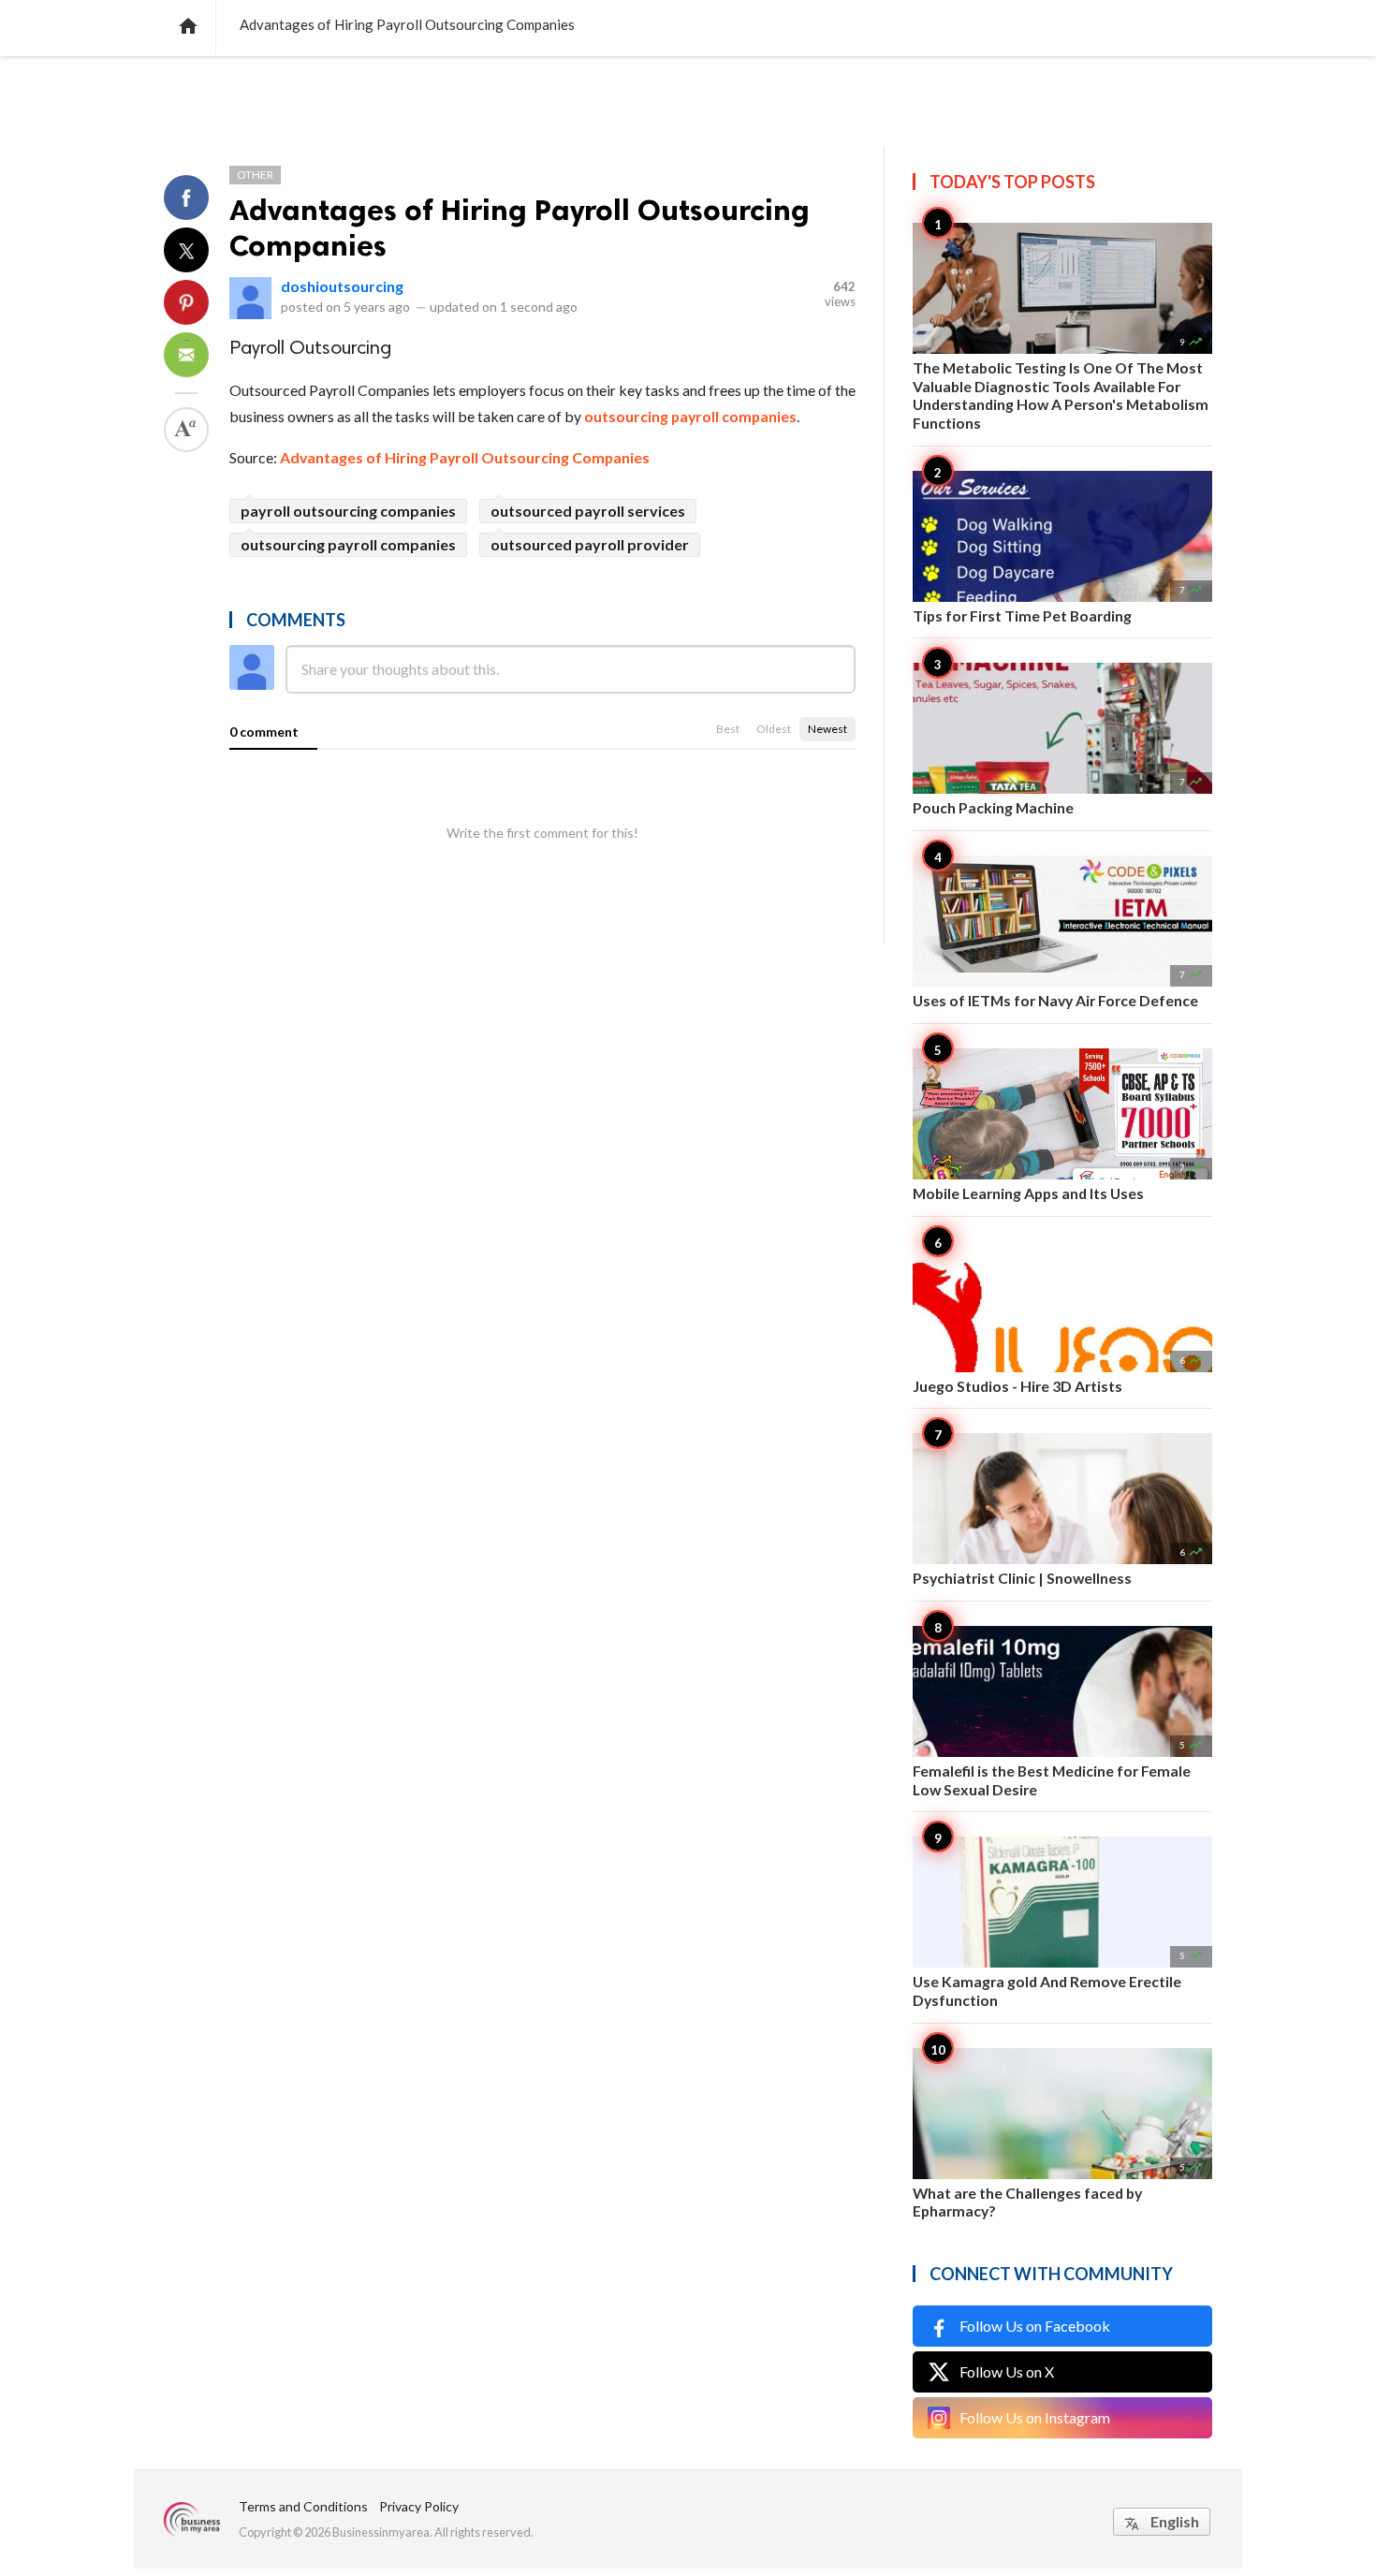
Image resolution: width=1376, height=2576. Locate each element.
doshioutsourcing (342, 286)
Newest (827, 729)
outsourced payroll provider (590, 544)
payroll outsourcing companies (348, 511)
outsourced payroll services (588, 511)
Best (728, 729)
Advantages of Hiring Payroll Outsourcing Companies (465, 457)
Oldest (774, 729)
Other (255, 175)
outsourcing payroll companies (690, 416)
